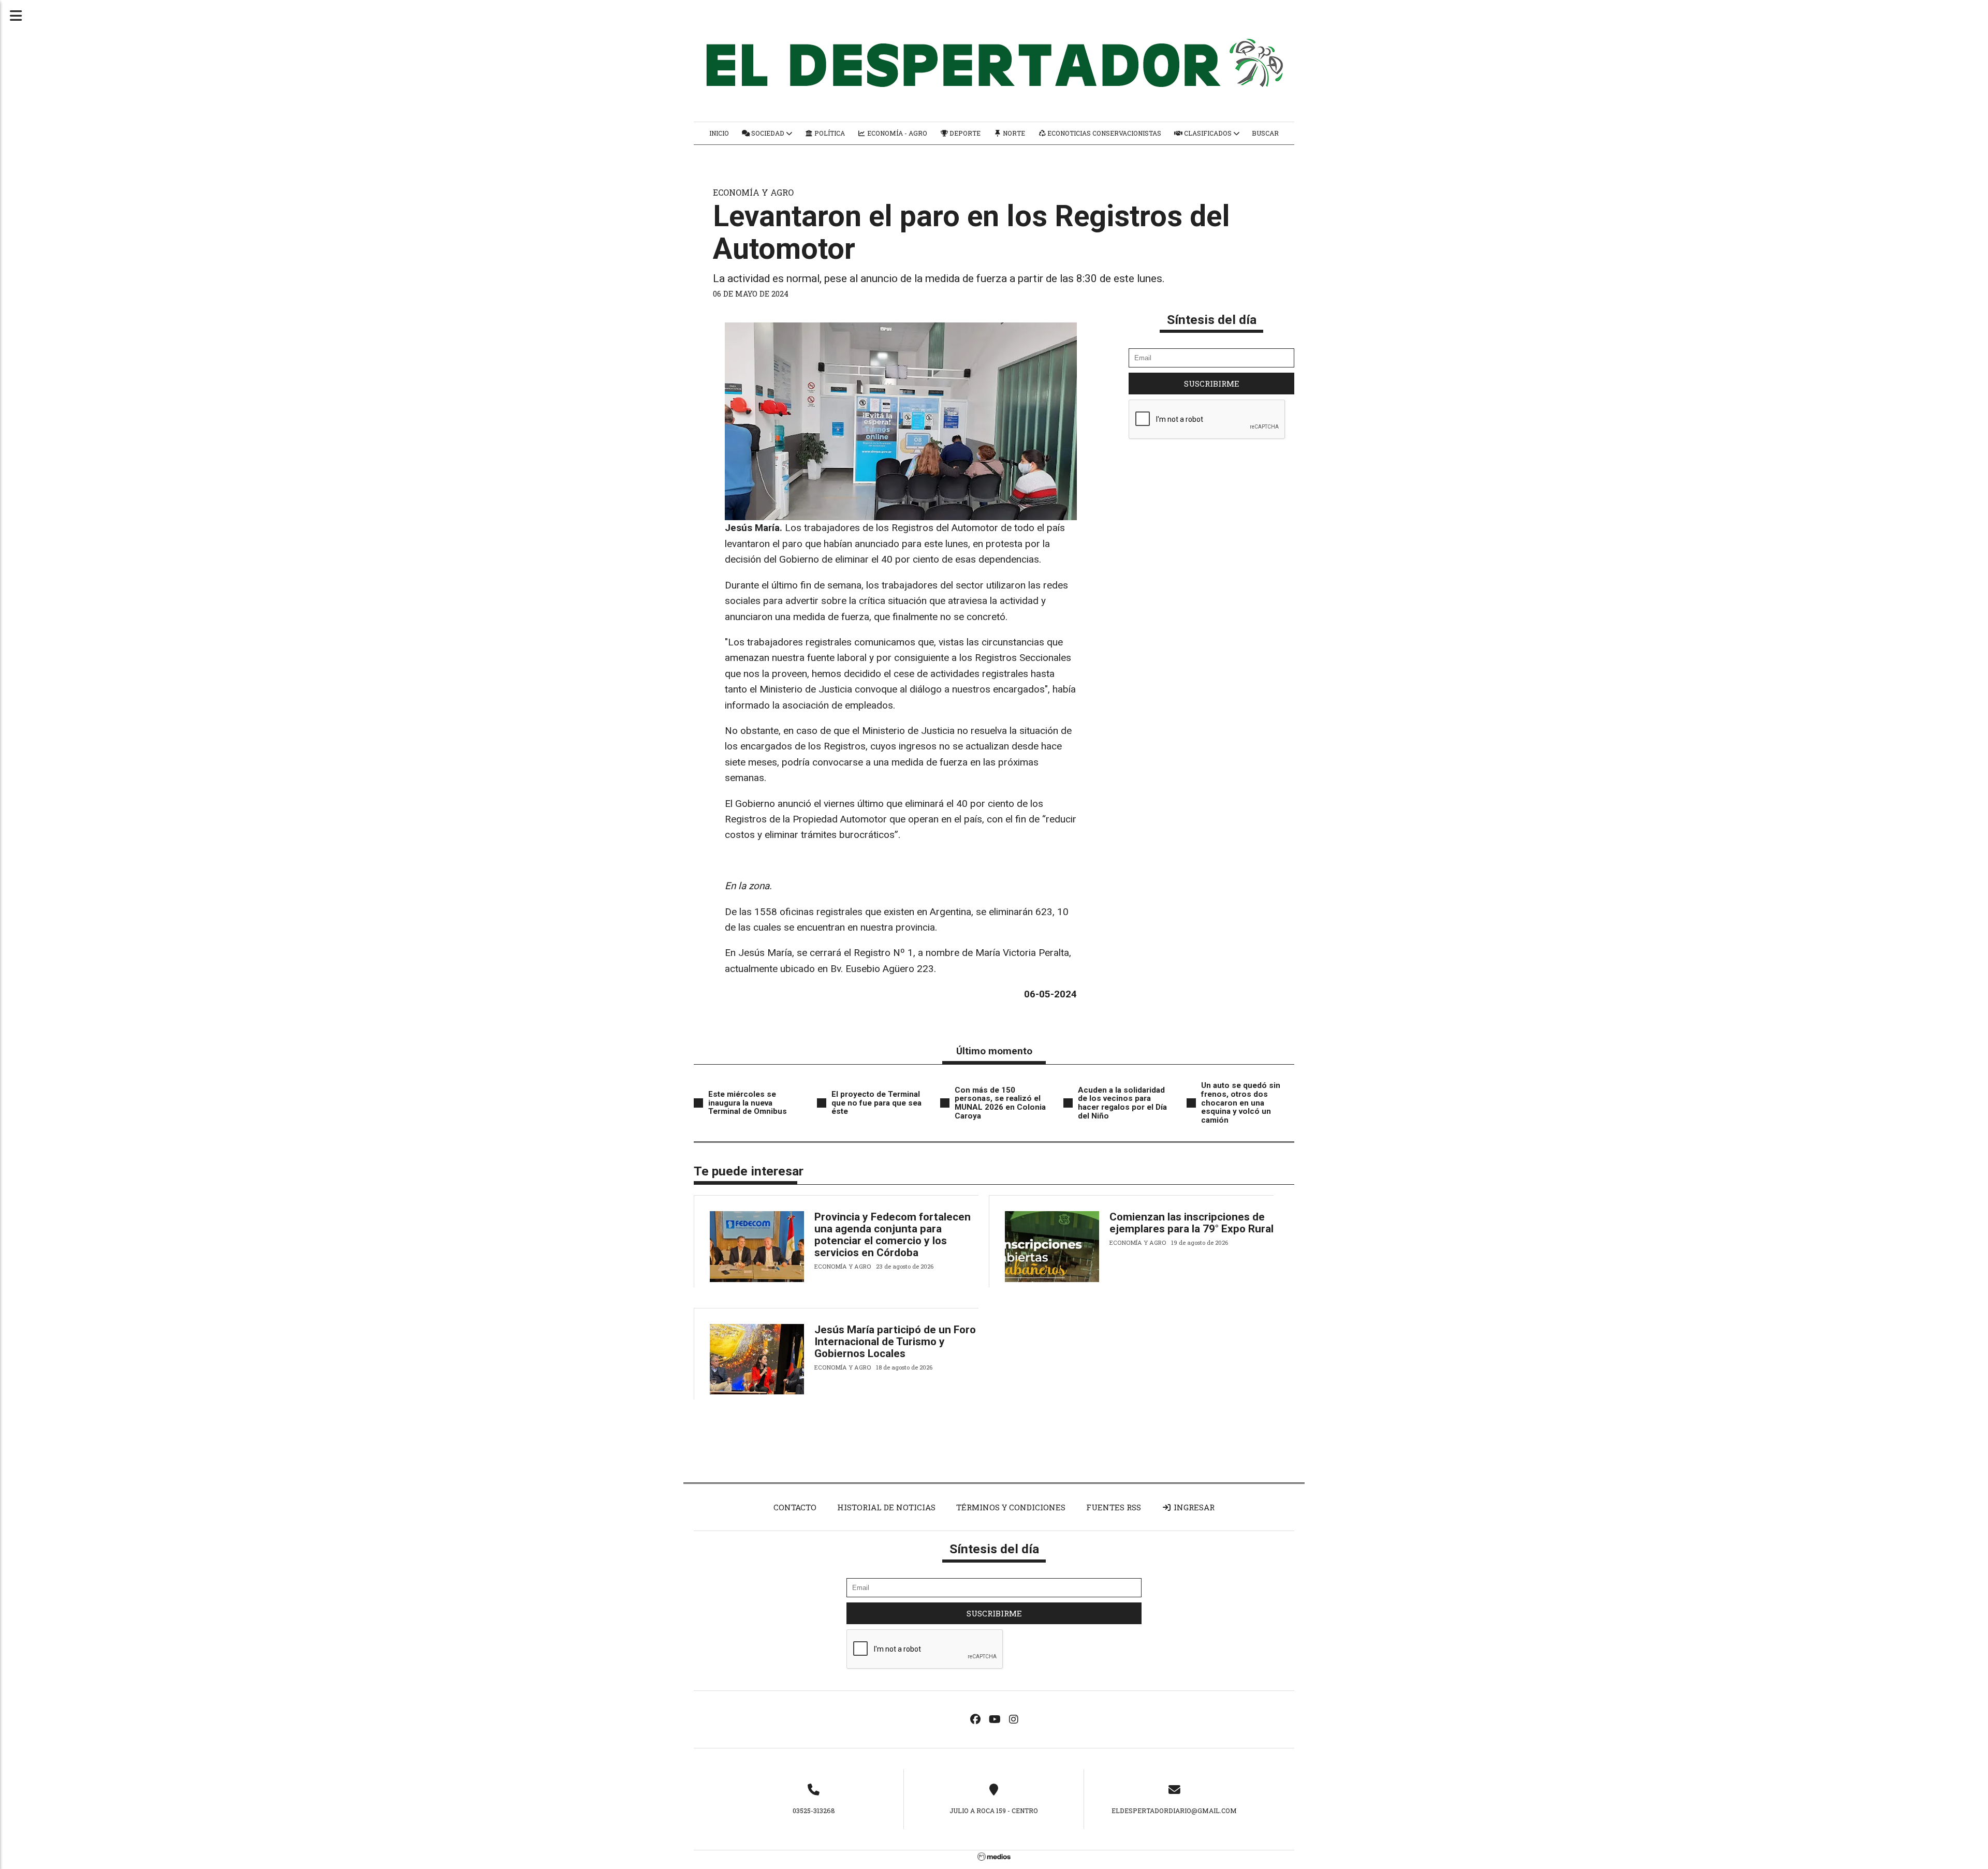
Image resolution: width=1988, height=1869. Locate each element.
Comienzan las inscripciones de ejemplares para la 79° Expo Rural (1192, 1223)
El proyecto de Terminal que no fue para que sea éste (876, 1103)
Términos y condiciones (1011, 1507)
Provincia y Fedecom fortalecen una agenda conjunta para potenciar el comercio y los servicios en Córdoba (893, 1235)
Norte (1013, 133)
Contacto (795, 1507)
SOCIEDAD (768, 133)
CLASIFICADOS (1208, 133)
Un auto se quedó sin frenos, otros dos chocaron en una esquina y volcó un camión (1241, 1103)
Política (829, 133)
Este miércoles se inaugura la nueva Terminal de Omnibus (748, 1103)
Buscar (1265, 133)
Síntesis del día (1212, 320)
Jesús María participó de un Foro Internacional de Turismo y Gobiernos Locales (895, 1342)
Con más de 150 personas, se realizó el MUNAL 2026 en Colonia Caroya (1000, 1103)
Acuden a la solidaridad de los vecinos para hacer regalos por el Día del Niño (1122, 1103)
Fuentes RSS (1114, 1507)
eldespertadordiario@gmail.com (1174, 1811)
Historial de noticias (886, 1507)
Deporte (964, 133)
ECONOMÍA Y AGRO (753, 192)
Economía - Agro (896, 133)
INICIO (719, 133)
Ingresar (1193, 1507)
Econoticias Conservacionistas (1103, 133)
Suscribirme (1212, 384)
